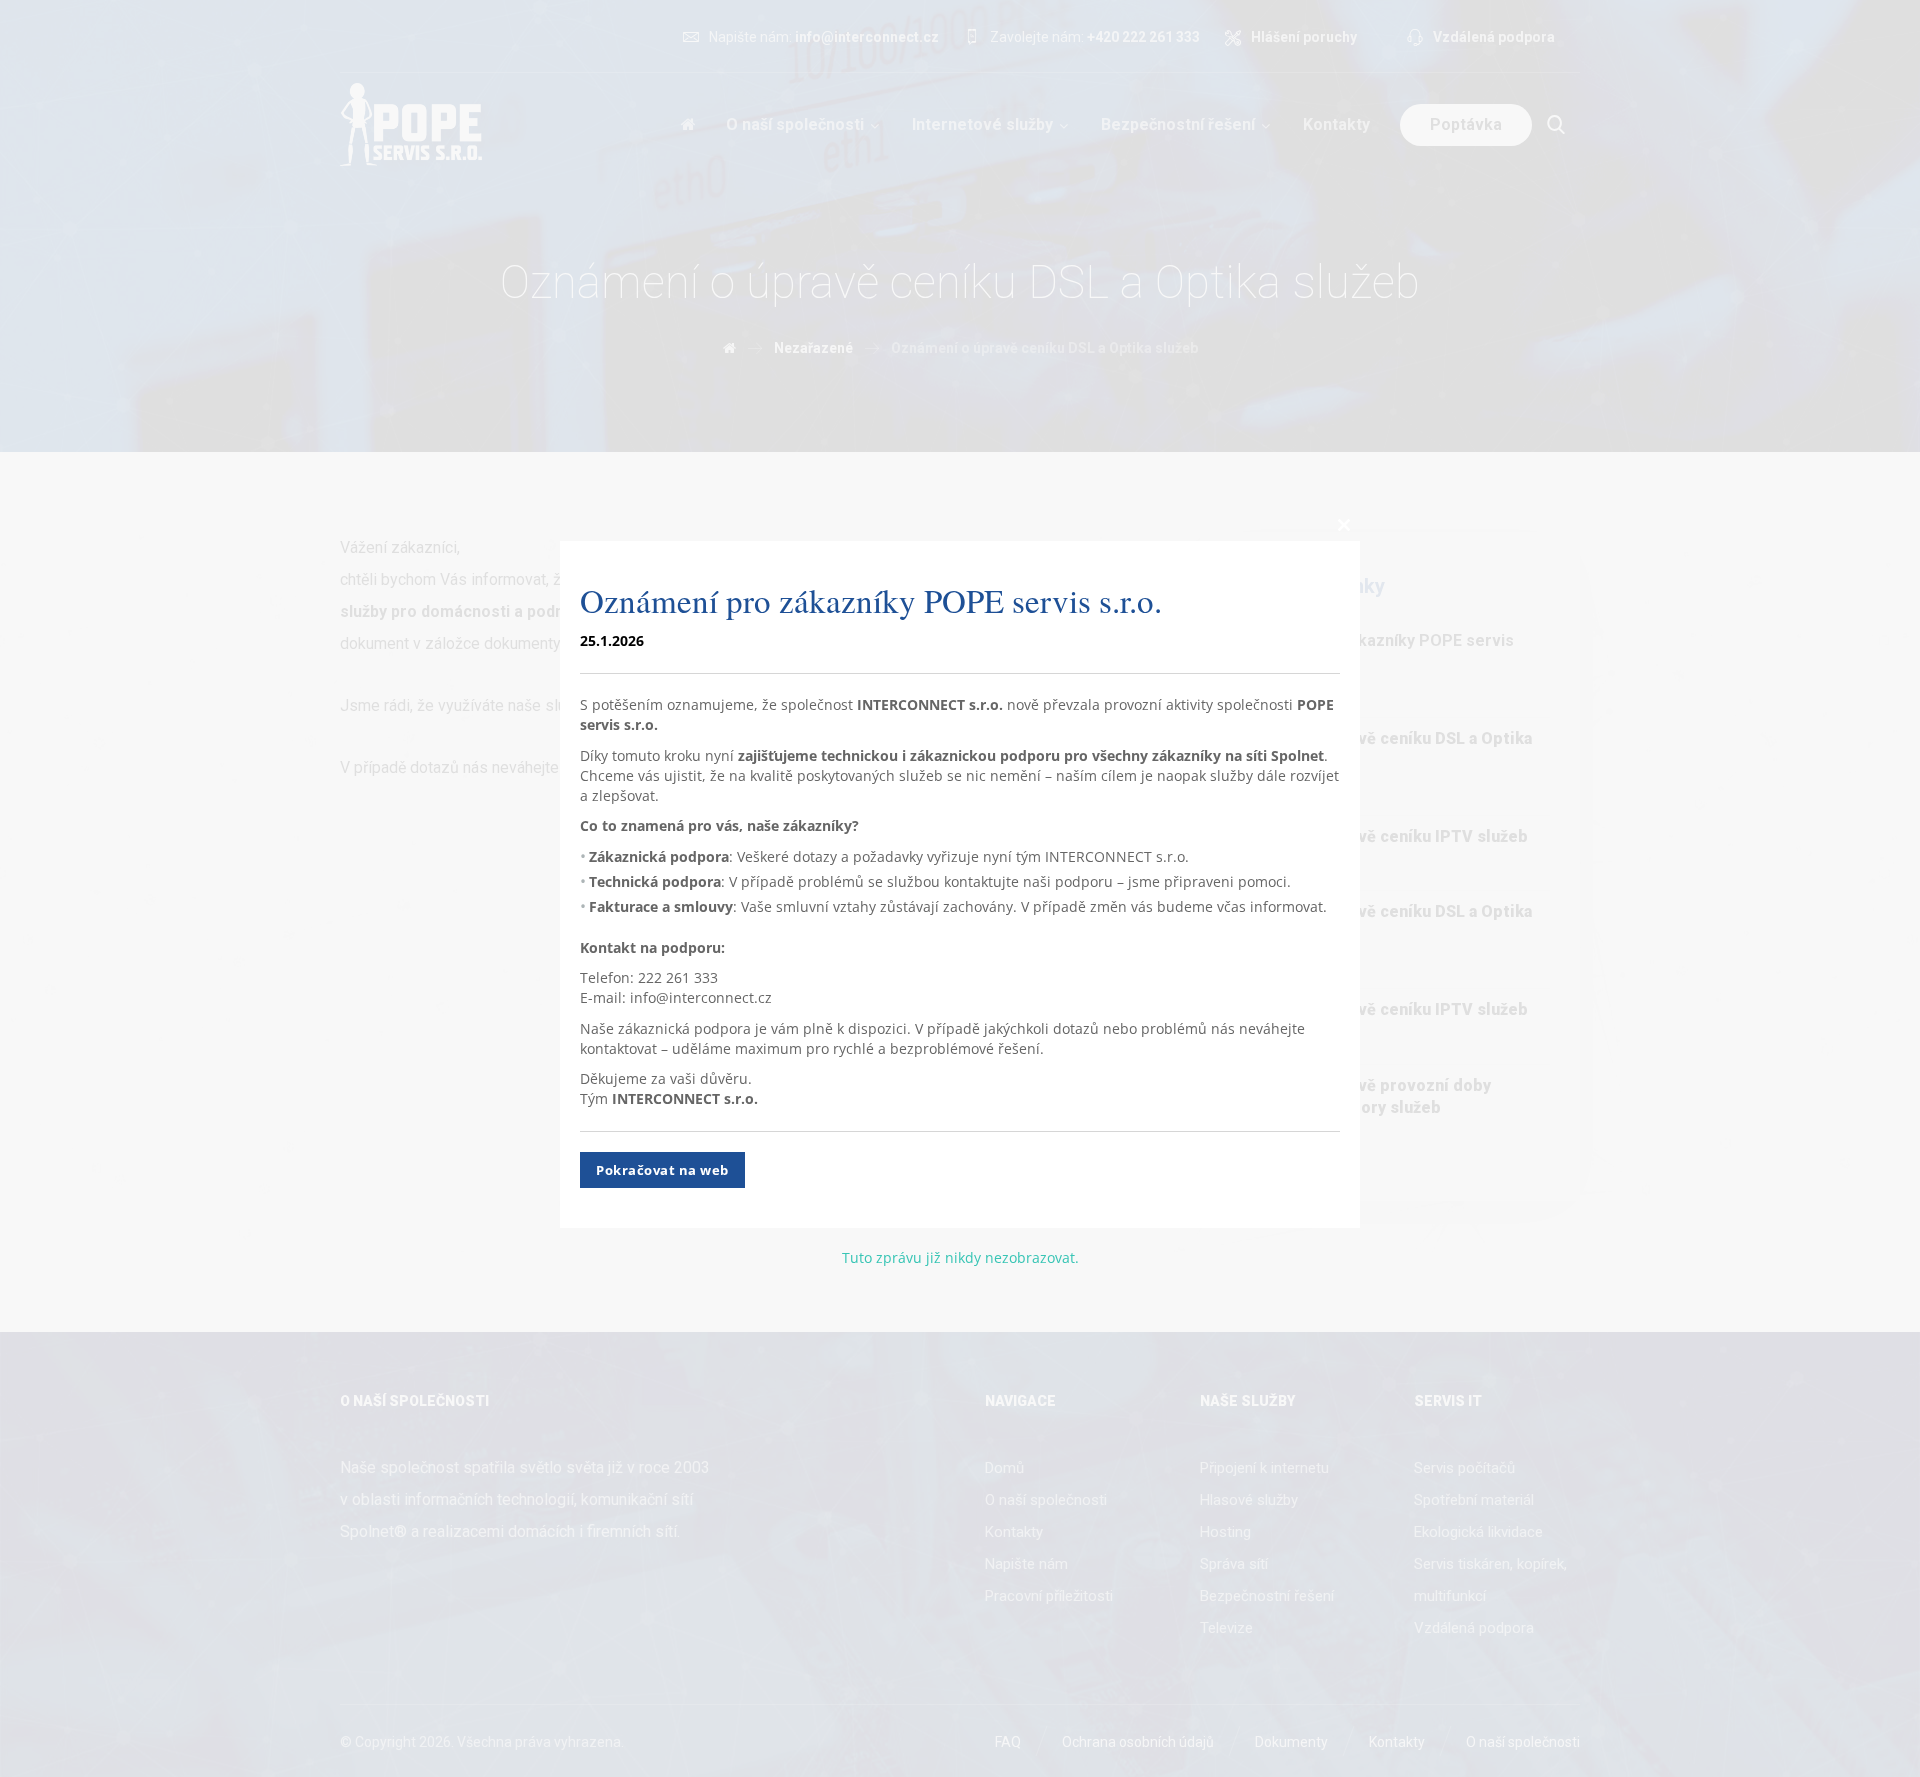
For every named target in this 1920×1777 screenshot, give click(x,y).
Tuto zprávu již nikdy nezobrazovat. (960, 1257)
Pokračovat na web (662, 1170)
